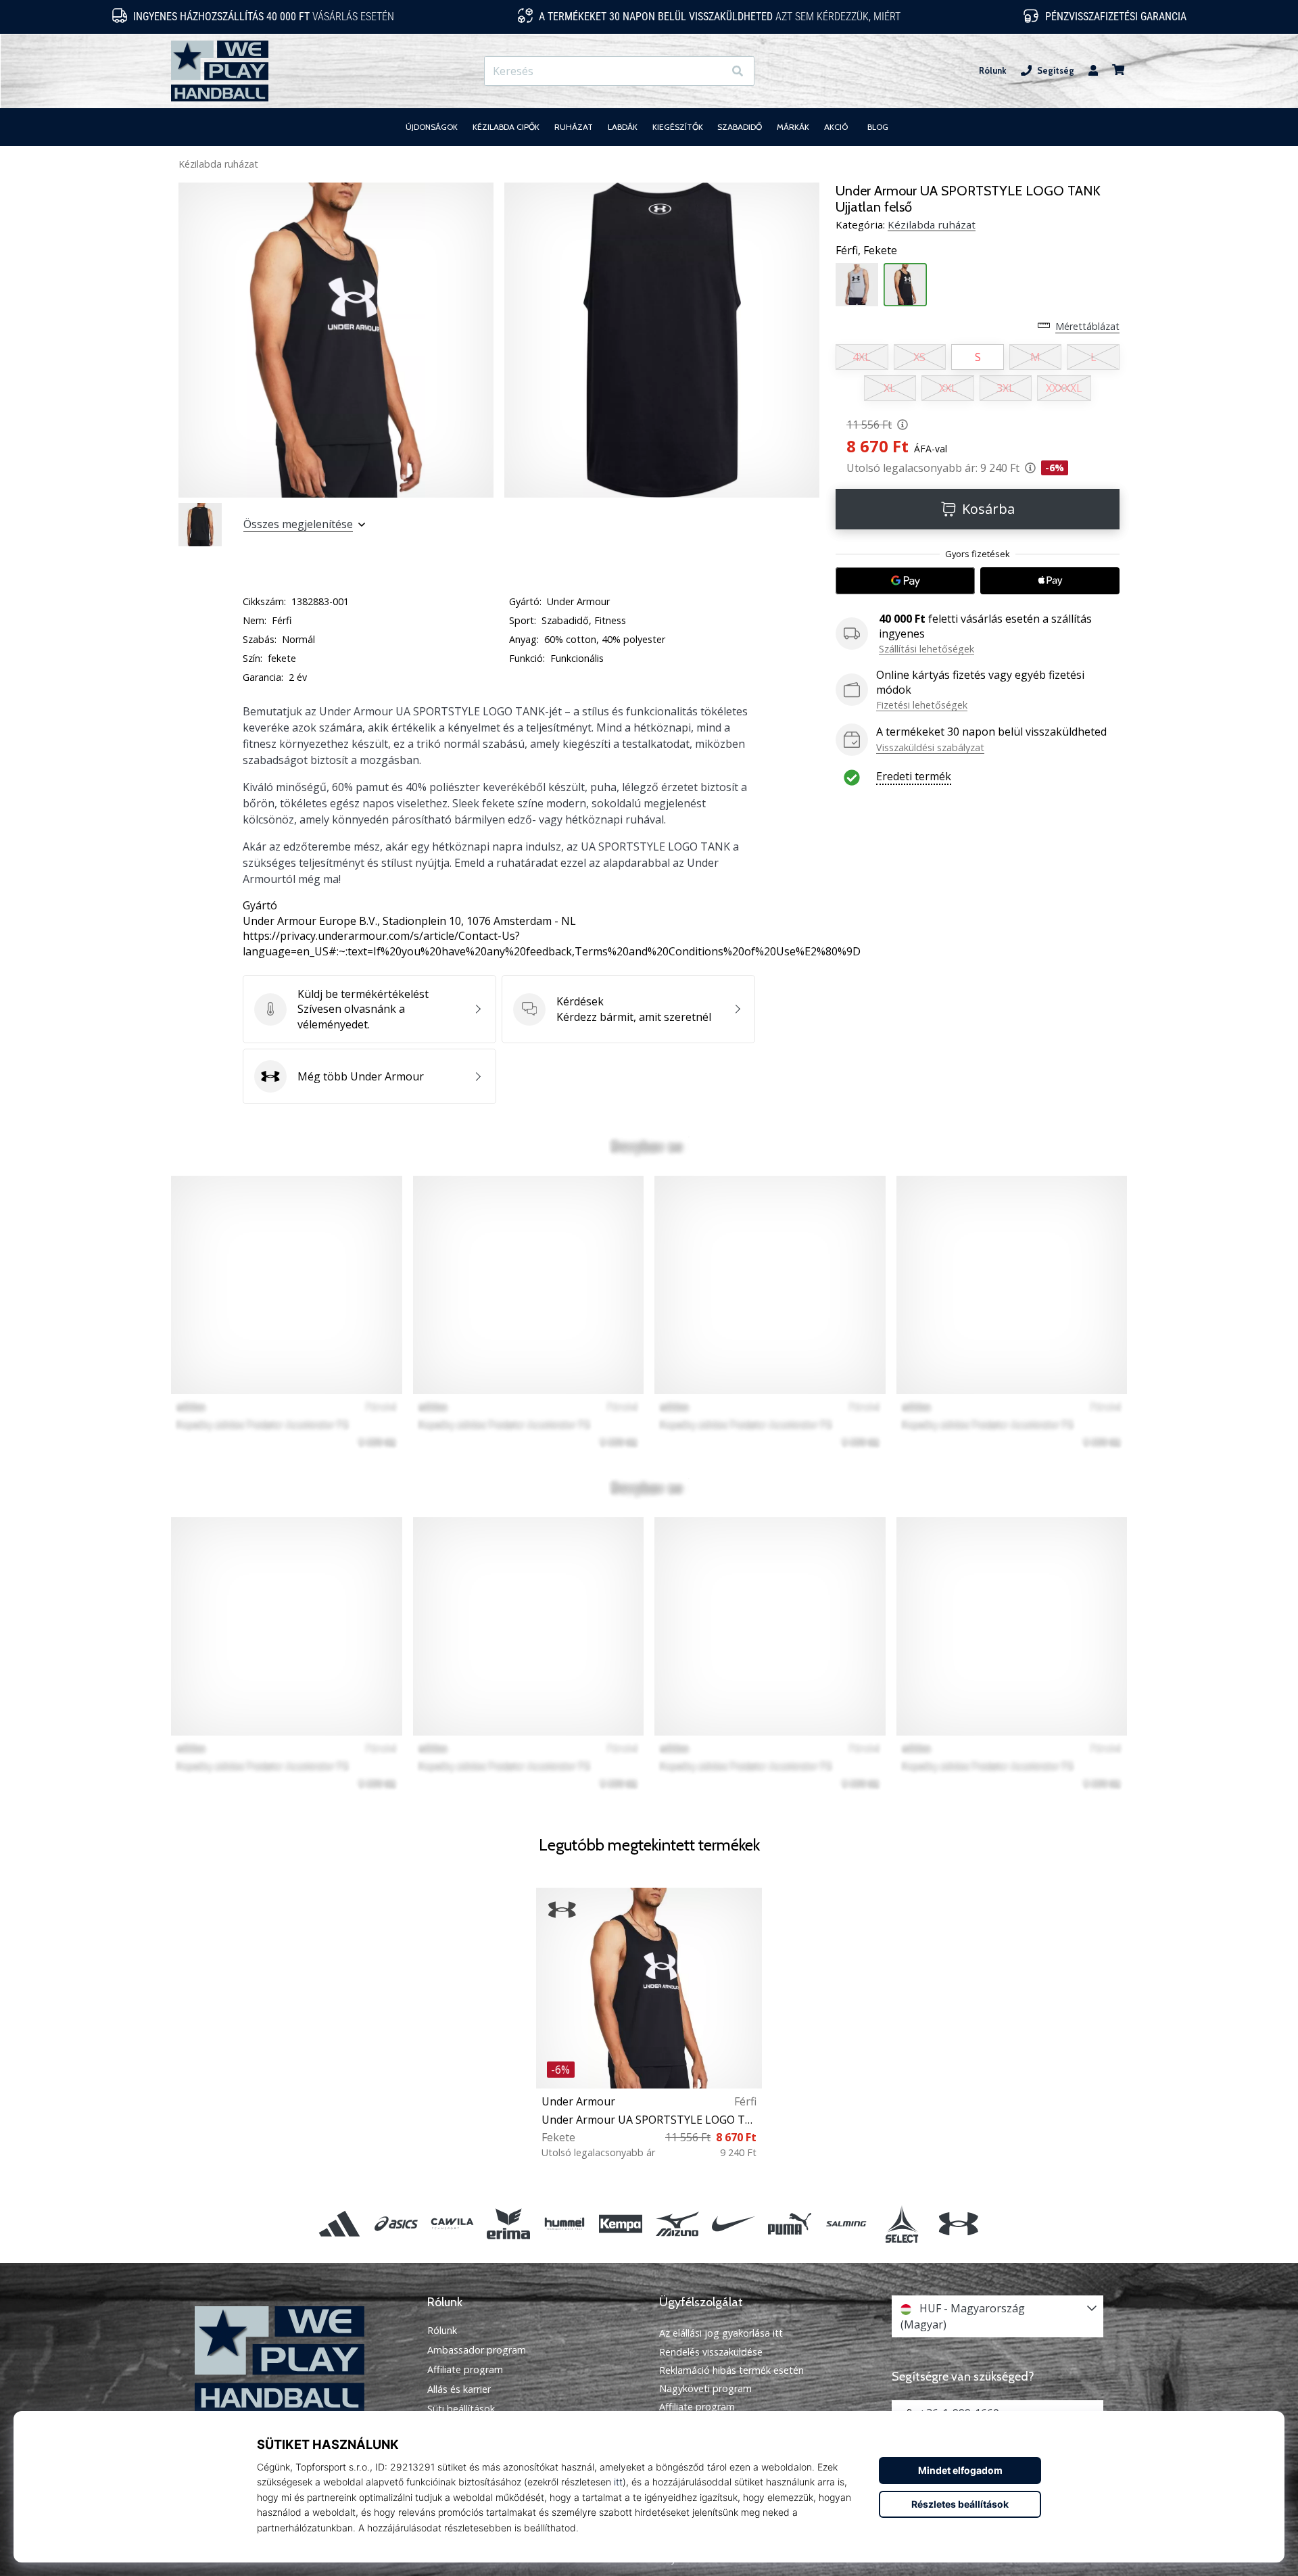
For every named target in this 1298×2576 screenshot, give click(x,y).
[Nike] (733, 2224)
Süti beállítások (461, 2409)
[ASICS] (396, 2224)
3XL (1006, 388)
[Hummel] (565, 2224)
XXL (948, 388)
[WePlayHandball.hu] (301, 2359)
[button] (713, 71)
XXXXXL (1064, 388)
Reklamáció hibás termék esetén (731, 2370)
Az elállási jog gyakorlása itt (721, 2333)
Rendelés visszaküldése (711, 2352)
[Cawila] (452, 2224)
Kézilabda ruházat (218, 164)
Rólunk (993, 71)
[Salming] (846, 2224)
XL (890, 388)
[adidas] (340, 2224)
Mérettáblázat (1087, 326)
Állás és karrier (459, 2389)
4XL (862, 357)
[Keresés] (738, 71)
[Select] (902, 2224)
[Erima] (508, 2224)
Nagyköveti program (705, 2388)
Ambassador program (477, 2350)
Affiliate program (465, 2370)
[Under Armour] (958, 2224)
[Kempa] (621, 2224)
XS (919, 357)
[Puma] (789, 2224)
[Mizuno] (677, 2224)
